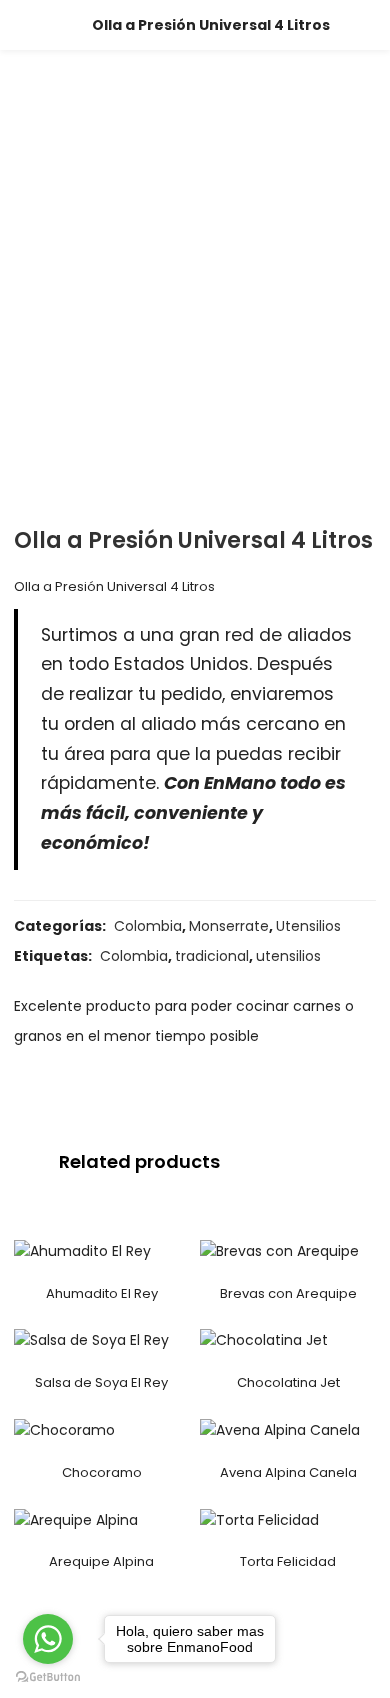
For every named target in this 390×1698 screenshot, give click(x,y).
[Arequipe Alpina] (76, 1519)
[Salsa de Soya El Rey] (91, 1340)
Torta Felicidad (288, 1561)
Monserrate (229, 926)
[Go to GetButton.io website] (48, 1677)
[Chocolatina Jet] (264, 1340)
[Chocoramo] (64, 1430)
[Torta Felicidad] (259, 1519)
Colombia (148, 926)
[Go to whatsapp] (48, 1639)
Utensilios (308, 926)
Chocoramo (102, 1472)
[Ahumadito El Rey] (82, 1251)
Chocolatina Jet (288, 1382)
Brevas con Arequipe (288, 1293)
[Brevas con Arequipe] (279, 1251)
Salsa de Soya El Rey (101, 1382)
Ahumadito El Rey (102, 1293)
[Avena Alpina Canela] (280, 1430)
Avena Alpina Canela (288, 1472)
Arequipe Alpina (101, 1561)
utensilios (288, 956)
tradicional (212, 956)
